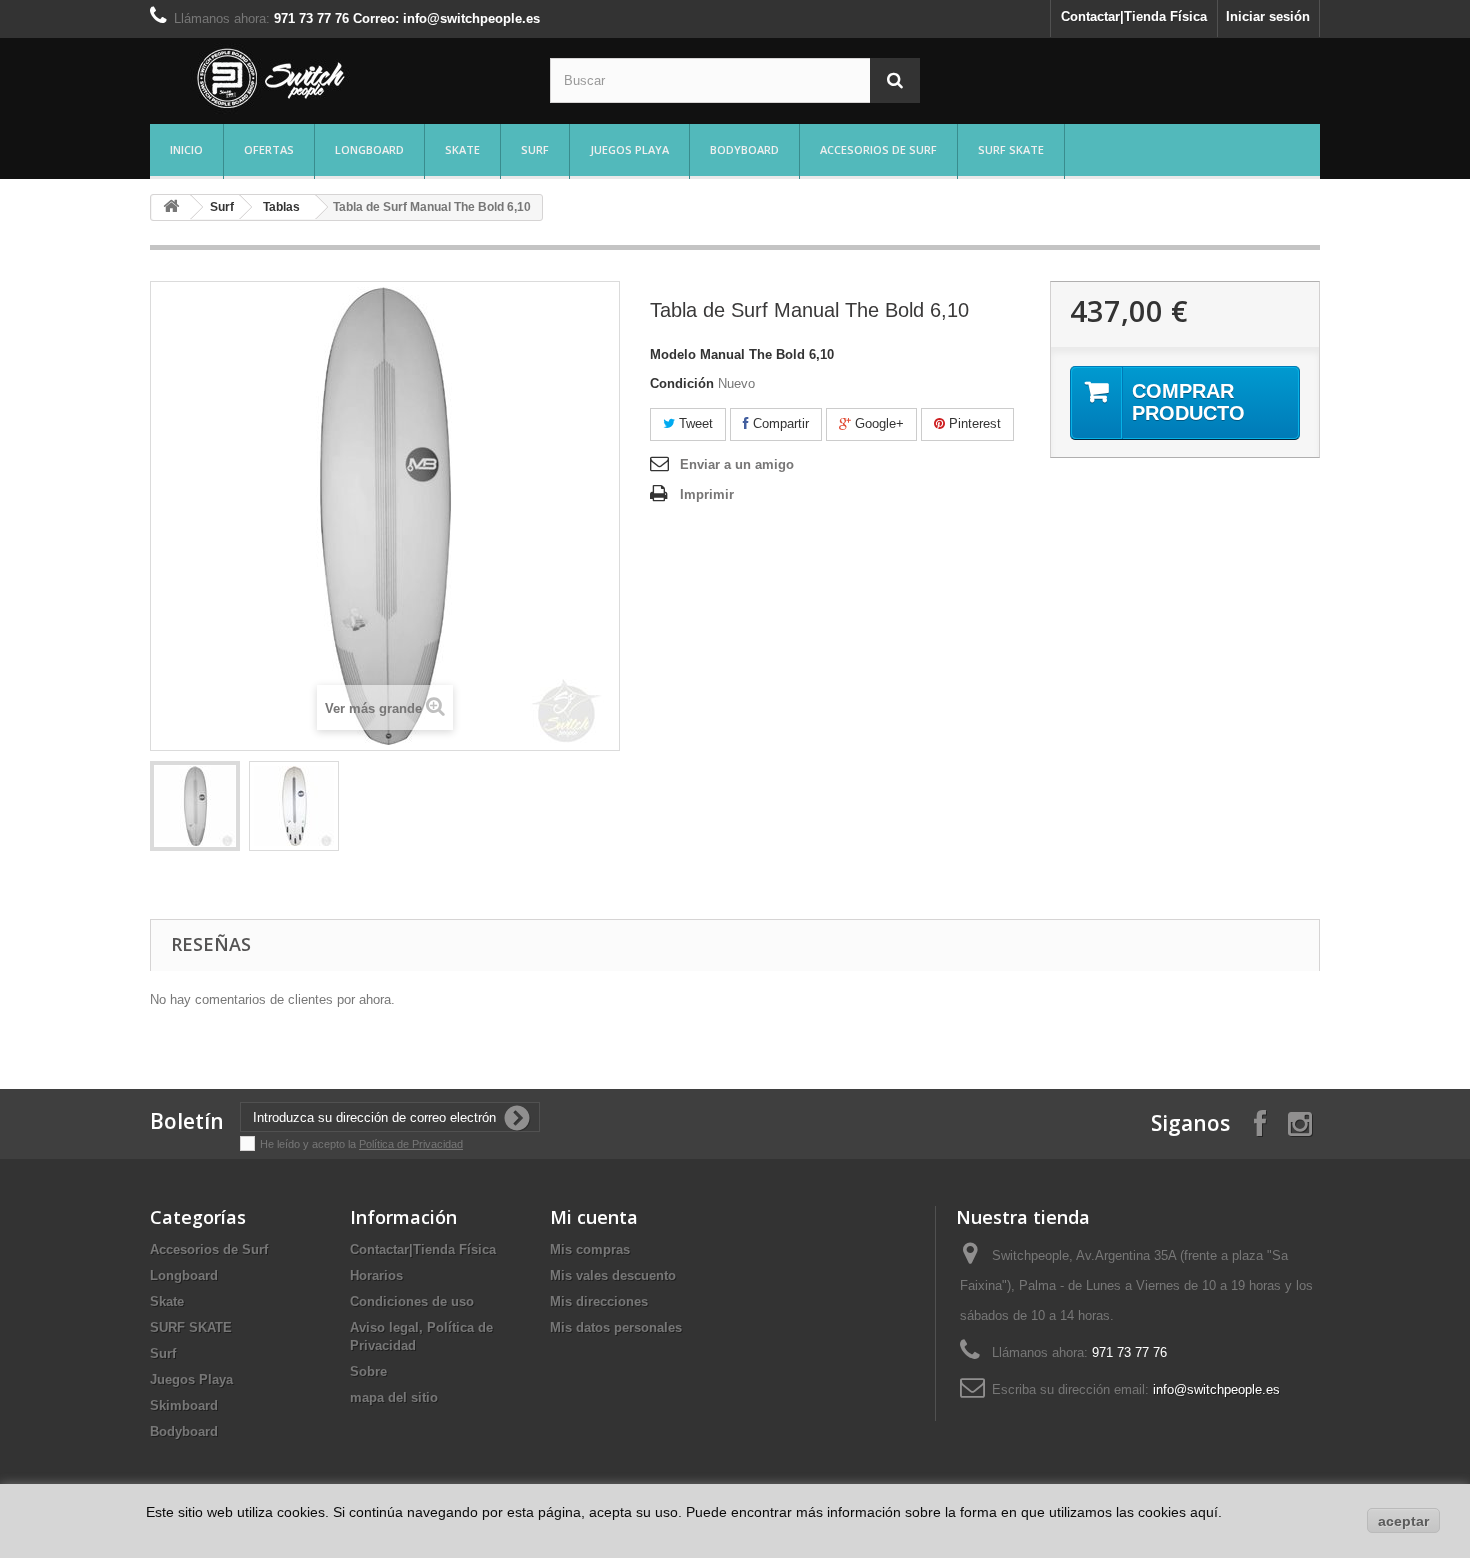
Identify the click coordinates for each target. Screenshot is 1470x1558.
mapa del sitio (394, 1397)
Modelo (673, 354)
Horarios (376, 1275)
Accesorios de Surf (878, 149)
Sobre (368, 1371)
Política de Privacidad (411, 1144)
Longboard (369, 149)
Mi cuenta (594, 1217)
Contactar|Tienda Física (1134, 16)
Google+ (877, 423)
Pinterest (973, 423)
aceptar (1403, 1521)
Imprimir (707, 494)
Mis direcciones (599, 1301)
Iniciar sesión (1268, 16)
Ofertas (269, 149)
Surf (535, 149)
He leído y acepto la (309, 1144)
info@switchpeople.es (1216, 1389)
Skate (462, 149)
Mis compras (590, 1249)
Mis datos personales (616, 1327)
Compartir (779, 423)
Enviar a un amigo (737, 464)
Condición (682, 383)
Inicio (186, 149)
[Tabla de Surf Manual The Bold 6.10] (195, 806)
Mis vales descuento (613, 1275)
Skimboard (184, 1405)
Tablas (281, 207)
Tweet (694, 423)
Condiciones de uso (412, 1301)
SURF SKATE (1011, 149)
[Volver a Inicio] (171, 207)
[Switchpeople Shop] (335, 78)
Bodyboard (744, 149)
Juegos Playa (629, 149)
